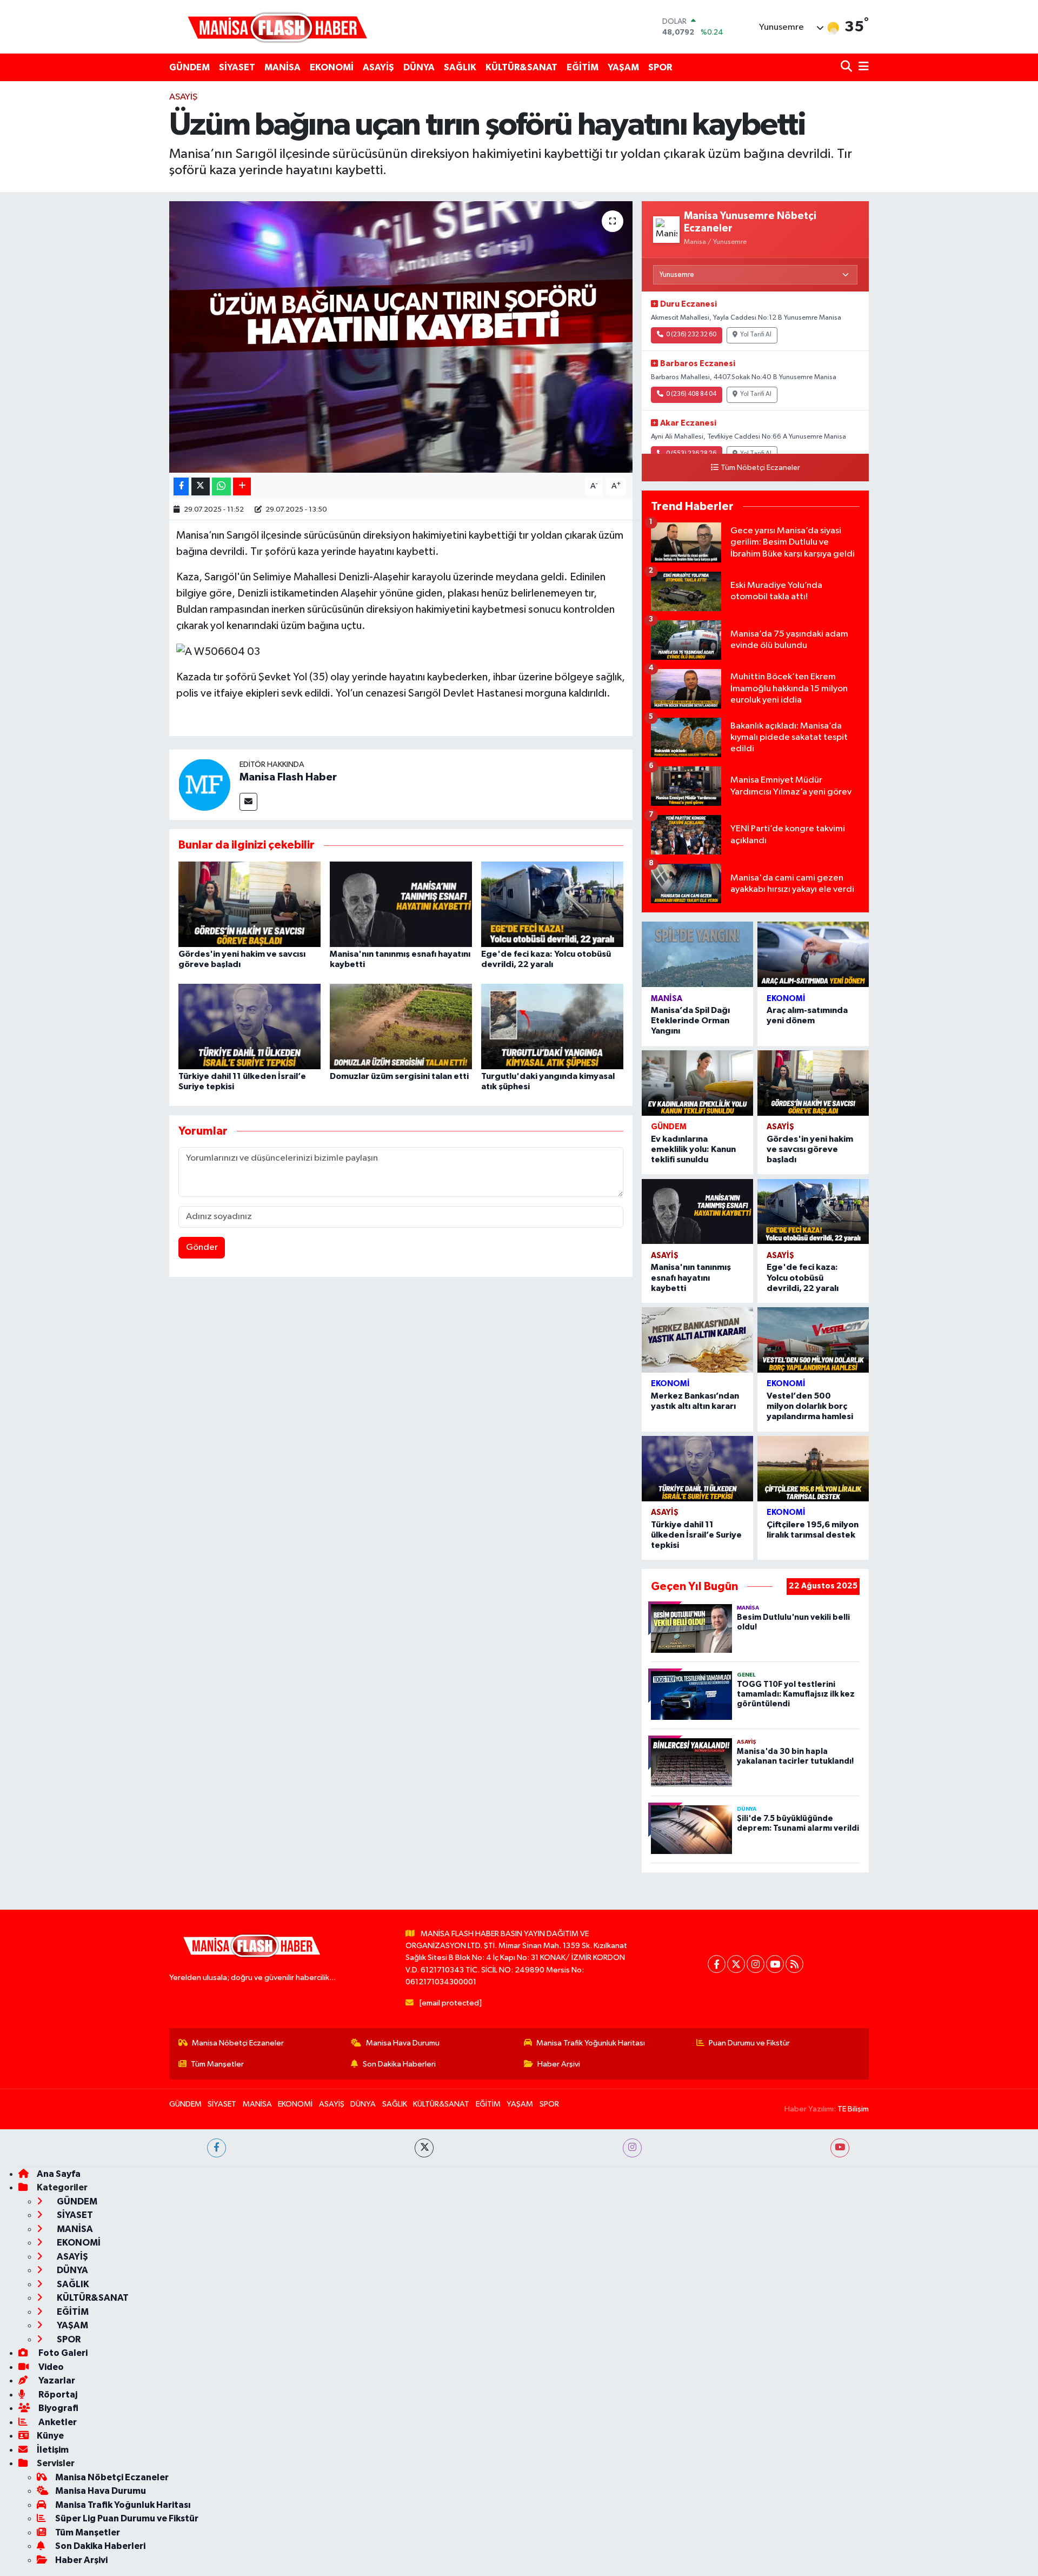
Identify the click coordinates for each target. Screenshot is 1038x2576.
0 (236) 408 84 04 (691, 394)
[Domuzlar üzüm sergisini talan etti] (401, 1026)
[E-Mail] (248, 802)
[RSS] (794, 1964)
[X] (736, 1964)
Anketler (57, 2422)
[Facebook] (717, 1964)
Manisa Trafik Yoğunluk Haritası (591, 2043)
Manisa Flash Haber (288, 777)
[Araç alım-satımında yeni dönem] (813, 954)
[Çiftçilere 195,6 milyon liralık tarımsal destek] (813, 1469)
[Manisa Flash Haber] (277, 27)
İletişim (53, 2450)
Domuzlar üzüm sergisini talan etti (399, 1076)
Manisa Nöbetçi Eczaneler (238, 2043)
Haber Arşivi (559, 2064)
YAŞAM (623, 67)
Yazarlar (56, 2380)
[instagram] (632, 2148)
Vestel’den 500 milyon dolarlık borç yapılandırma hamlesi (810, 1406)
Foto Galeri (62, 2353)
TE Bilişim (853, 2109)
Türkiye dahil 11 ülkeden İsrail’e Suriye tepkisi (696, 1535)
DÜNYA (419, 67)
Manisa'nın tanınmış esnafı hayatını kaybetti (691, 1277)
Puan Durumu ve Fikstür (749, 2043)
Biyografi (58, 2408)
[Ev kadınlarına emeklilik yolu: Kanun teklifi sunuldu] (697, 1083)
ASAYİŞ (378, 67)
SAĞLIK (460, 67)
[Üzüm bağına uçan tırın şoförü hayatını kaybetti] (401, 337)
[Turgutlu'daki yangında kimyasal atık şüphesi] (552, 1026)
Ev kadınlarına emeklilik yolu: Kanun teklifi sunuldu (693, 1149)
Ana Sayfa (59, 2174)
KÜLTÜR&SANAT (521, 67)
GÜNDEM (189, 67)
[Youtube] (775, 1964)
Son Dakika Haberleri (399, 2064)
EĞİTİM (583, 67)
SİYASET (237, 67)
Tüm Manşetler (217, 2064)
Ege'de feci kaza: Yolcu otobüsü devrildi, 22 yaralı (803, 1277)
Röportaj (57, 2395)
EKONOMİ (332, 67)
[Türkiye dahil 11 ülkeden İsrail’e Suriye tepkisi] (249, 1026)
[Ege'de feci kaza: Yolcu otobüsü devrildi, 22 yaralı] (552, 904)
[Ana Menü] (862, 67)
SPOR (660, 67)
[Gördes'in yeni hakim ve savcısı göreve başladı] (249, 904)
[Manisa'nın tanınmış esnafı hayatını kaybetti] (401, 904)
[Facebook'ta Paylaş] (181, 486)
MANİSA (282, 67)
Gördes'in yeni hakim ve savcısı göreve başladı (810, 1149)
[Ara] (847, 67)
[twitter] (424, 2148)
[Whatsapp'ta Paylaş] (221, 486)
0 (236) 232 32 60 (691, 335)
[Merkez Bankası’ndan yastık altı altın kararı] (697, 1340)
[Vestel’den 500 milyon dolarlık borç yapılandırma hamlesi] (813, 1340)
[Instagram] (756, 1964)
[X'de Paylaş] (201, 486)
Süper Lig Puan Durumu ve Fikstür (127, 2518)
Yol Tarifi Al (756, 335)
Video (50, 2367)
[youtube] (840, 2148)
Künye (50, 2436)
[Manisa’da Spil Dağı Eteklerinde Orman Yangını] (697, 954)
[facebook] (217, 2148)
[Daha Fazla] (242, 486)
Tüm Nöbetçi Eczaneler (760, 468)
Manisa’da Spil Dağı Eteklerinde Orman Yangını (690, 1021)
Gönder (202, 1247)
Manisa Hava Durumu (403, 2043)
